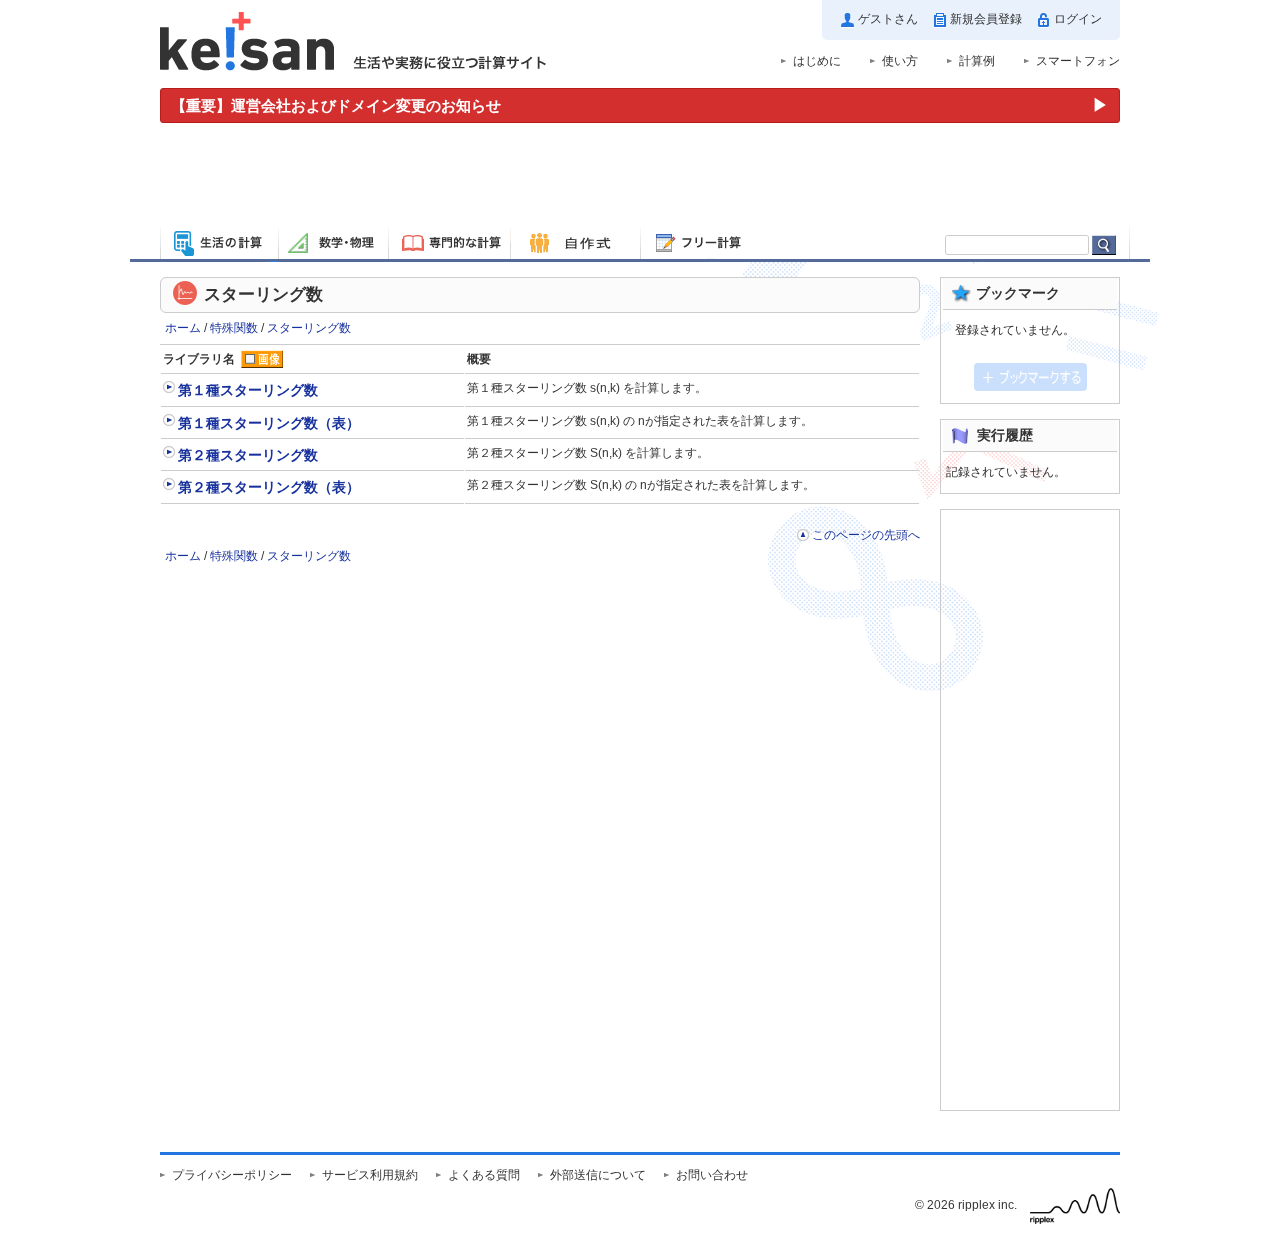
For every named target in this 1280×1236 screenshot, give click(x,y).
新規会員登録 (986, 19)
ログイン (1078, 19)
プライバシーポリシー (232, 1175)
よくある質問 (484, 1175)
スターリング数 (309, 328)
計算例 (977, 61)
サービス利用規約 (370, 1175)
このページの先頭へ (866, 535)
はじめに (817, 61)
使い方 (900, 61)
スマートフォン (1078, 61)
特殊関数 (234, 328)
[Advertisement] (640, 178)
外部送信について (598, 1175)
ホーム (183, 328)
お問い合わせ (712, 1175)
